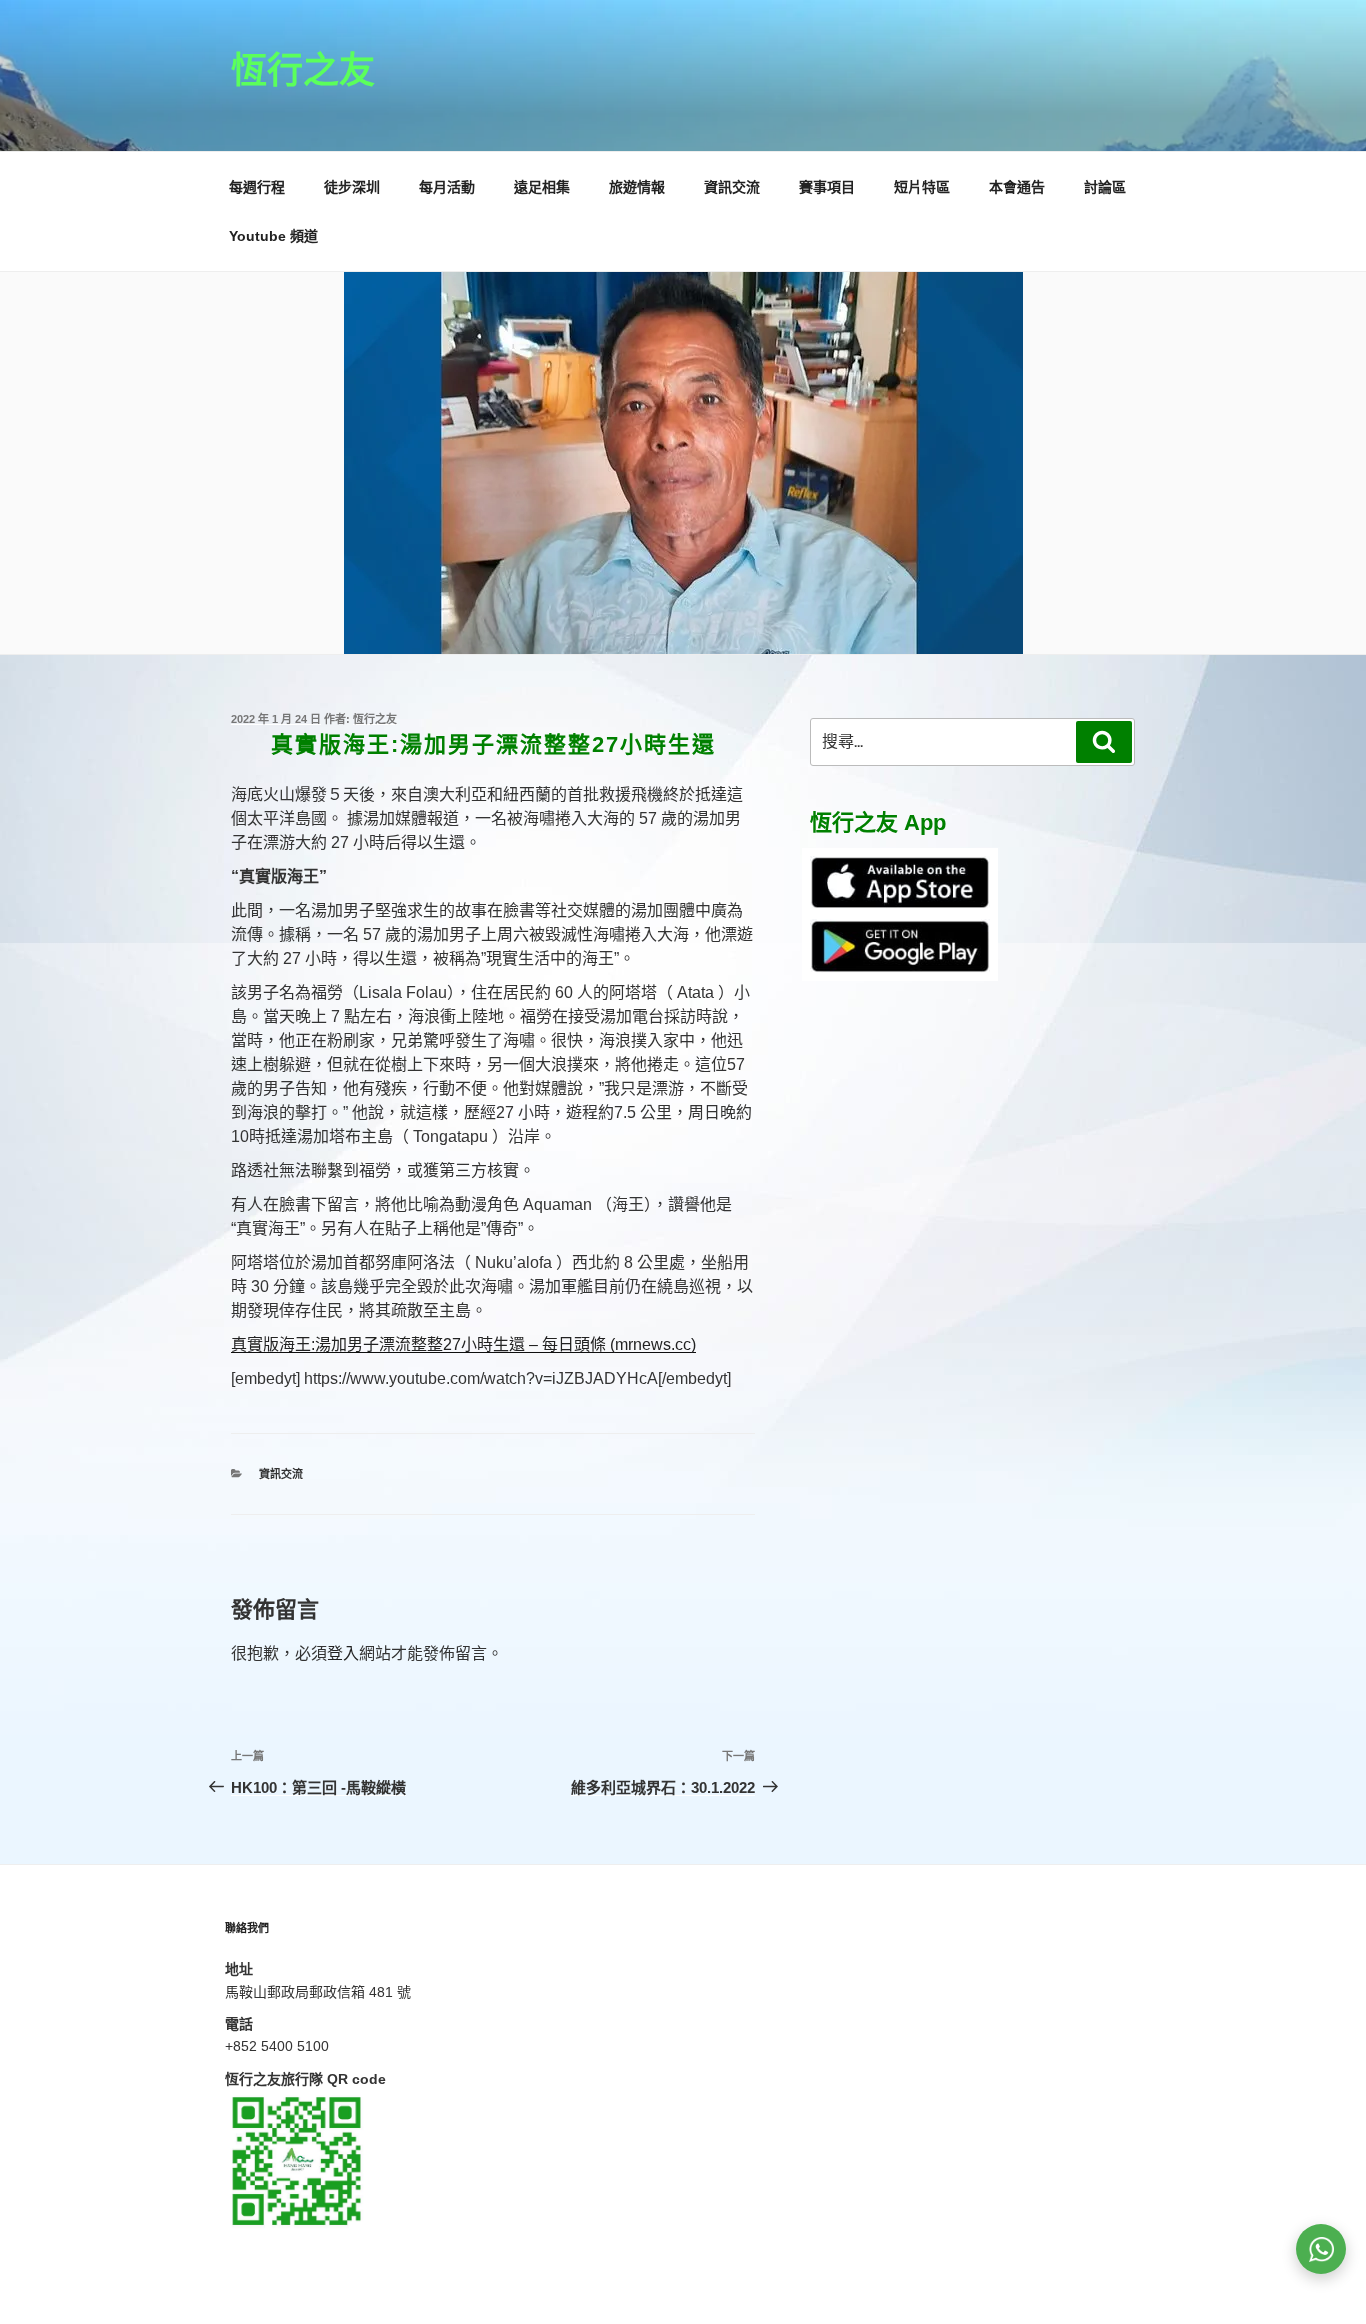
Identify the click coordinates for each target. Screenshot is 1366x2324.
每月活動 (447, 187)
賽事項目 (827, 187)
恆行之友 (303, 70)
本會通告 (1017, 187)
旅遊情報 (637, 187)
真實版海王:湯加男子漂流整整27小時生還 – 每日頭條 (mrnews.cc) (463, 1344)
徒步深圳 (352, 187)
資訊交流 (732, 187)
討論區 (1105, 187)
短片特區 (922, 187)
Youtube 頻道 (273, 236)
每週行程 (257, 187)
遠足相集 (542, 187)
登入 (343, 1653)
